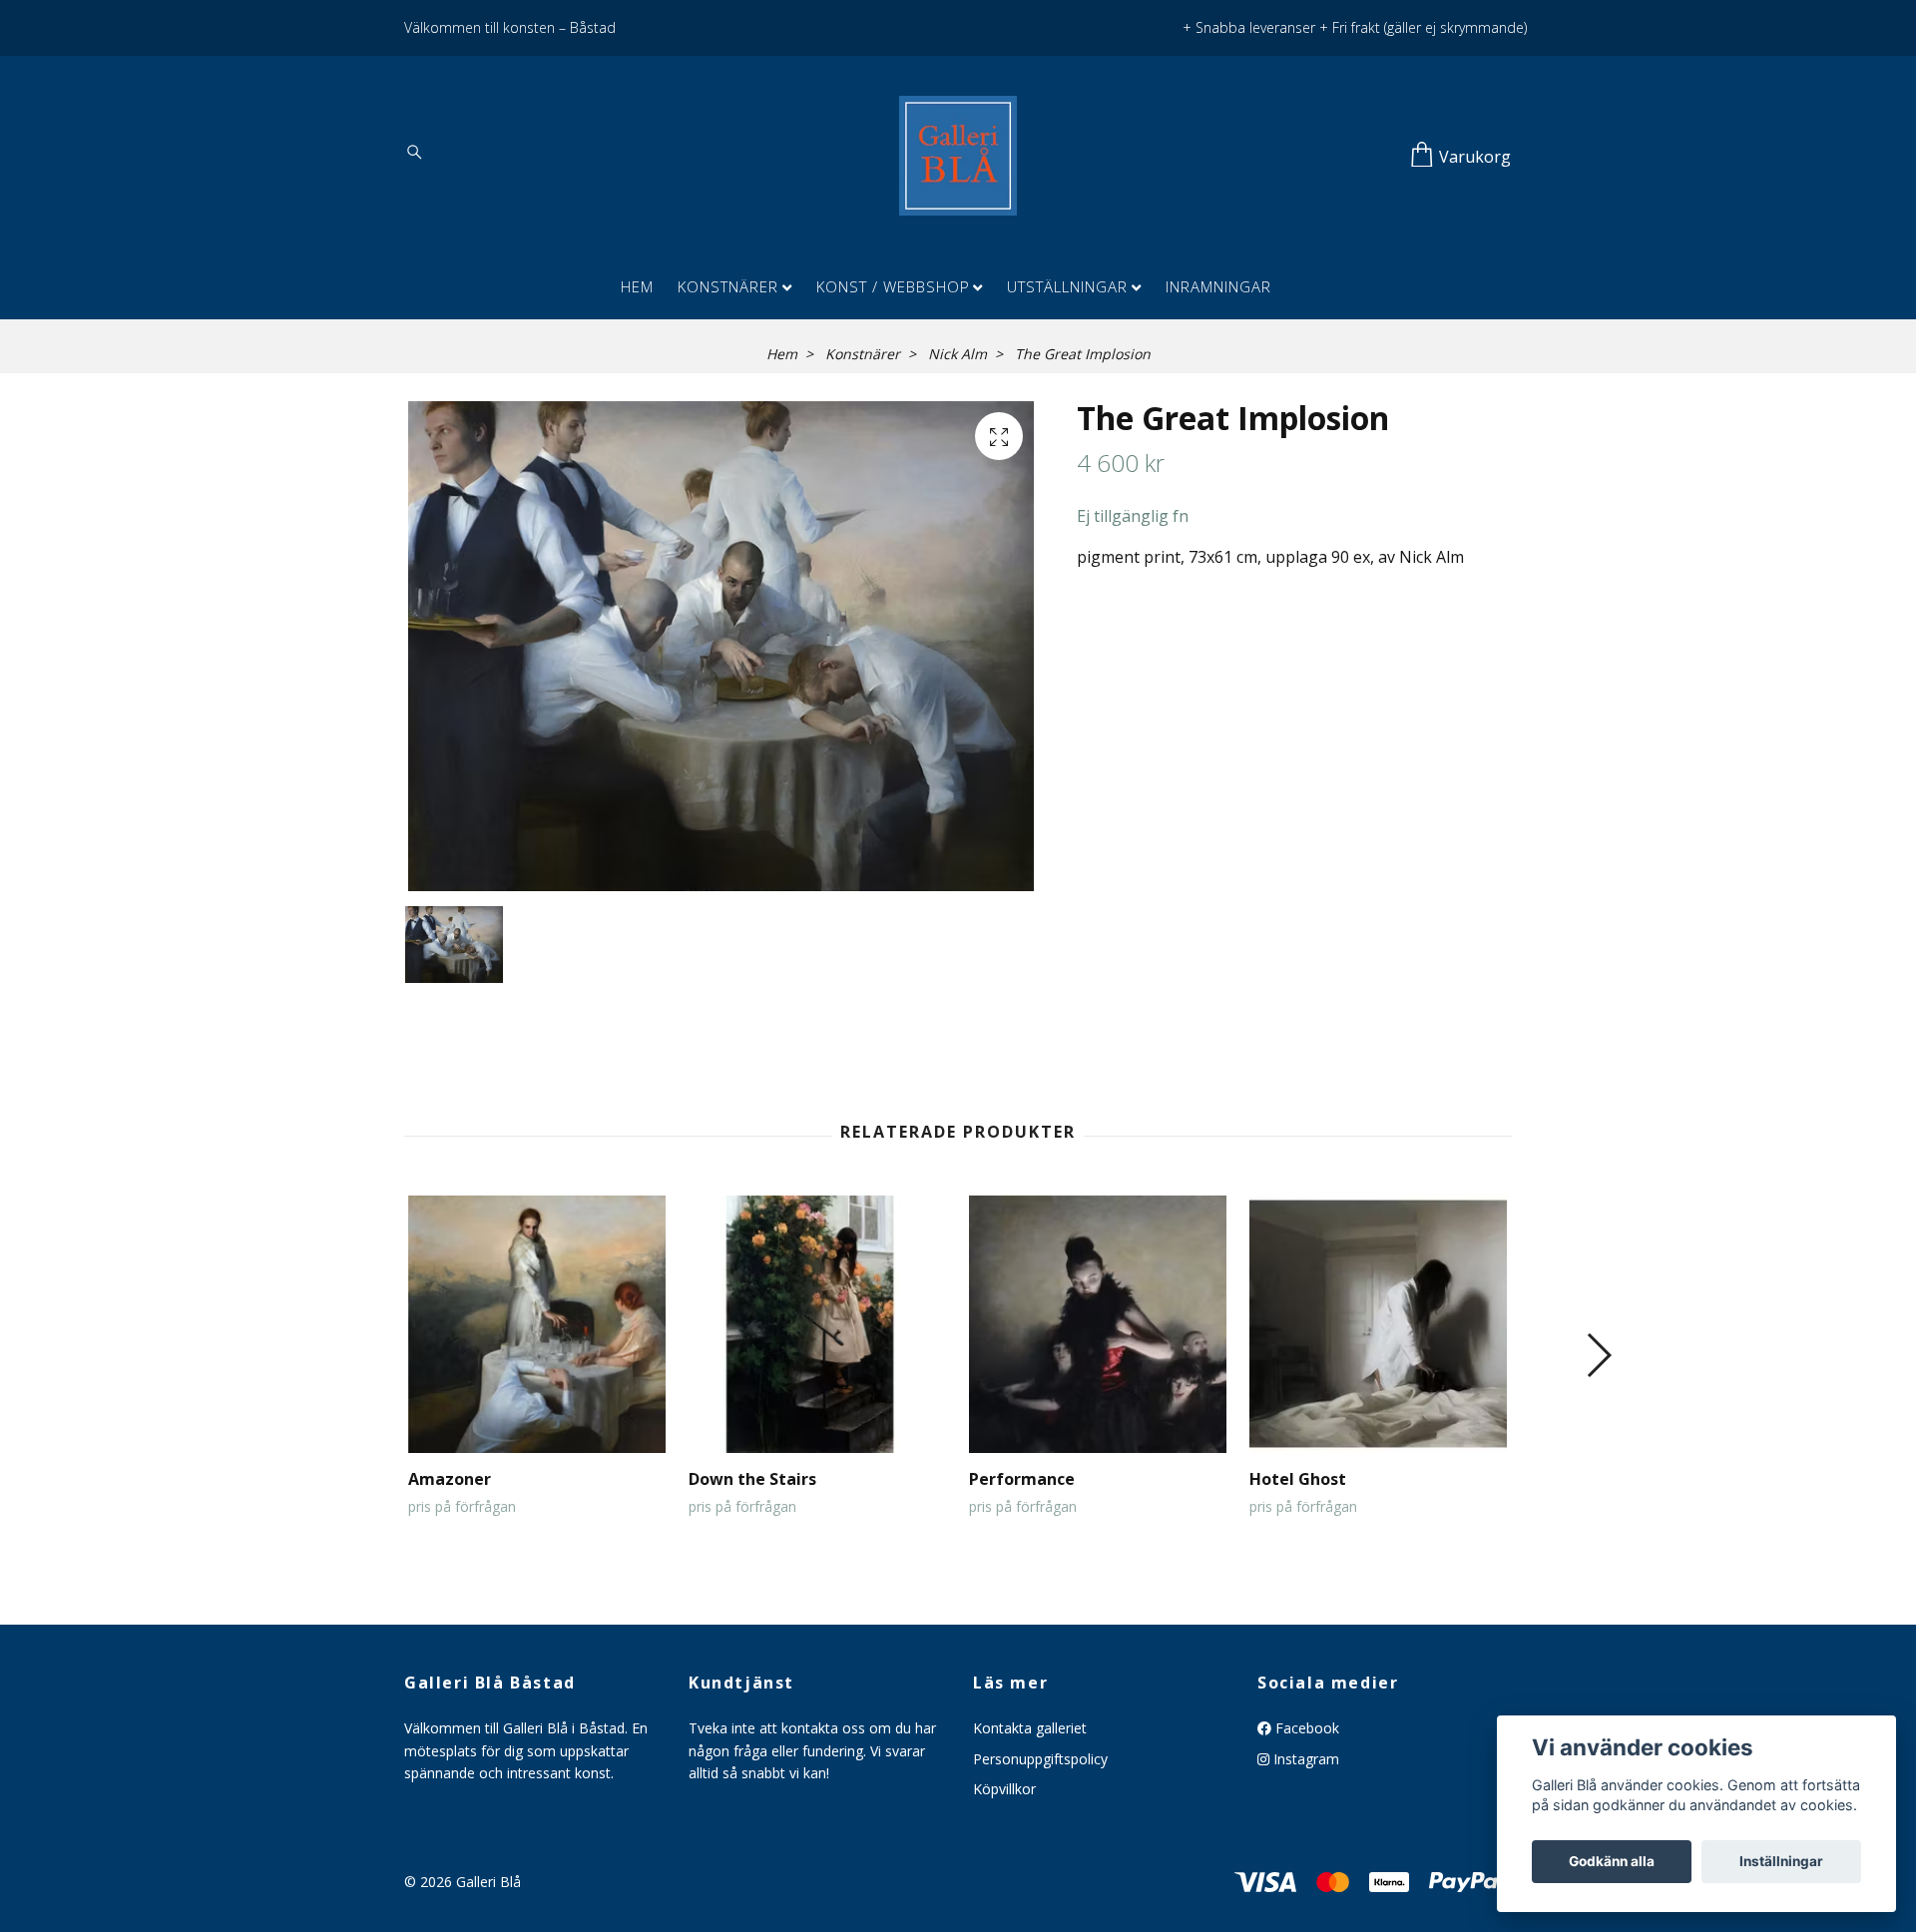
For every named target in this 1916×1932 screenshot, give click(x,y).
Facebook (1305, 1728)
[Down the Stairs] (817, 1324)
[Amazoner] (537, 1324)
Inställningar (1781, 1861)
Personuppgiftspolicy (1040, 1759)
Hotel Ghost (1298, 1479)
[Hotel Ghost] (1378, 1324)
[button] (1598, 1355)
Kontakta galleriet (1030, 1728)
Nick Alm (958, 354)
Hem (637, 286)
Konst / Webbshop (893, 286)
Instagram (1304, 1759)
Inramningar (1218, 286)
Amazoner (450, 1479)
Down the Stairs (752, 1479)
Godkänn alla (1612, 1861)
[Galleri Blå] (958, 156)
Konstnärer (728, 286)
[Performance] (1098, 1324)
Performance (1022, 1479)
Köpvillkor (1004, 1789)
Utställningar (1067, 286)
